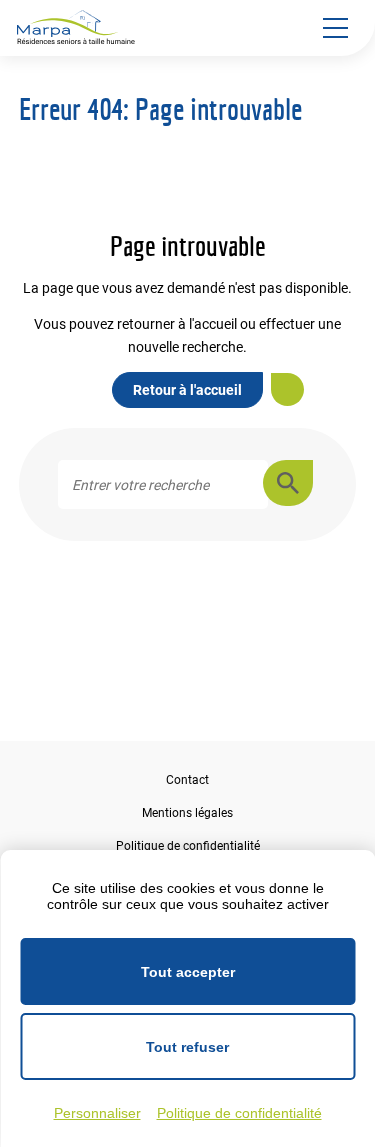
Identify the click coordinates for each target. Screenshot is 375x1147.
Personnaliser (97, 1113)
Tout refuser (187, 1047)
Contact (187, 780)
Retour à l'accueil (187, 390)
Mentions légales (187, 813)
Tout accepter (188, 972)
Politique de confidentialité (188, 846)
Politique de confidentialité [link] (239, 1113)
